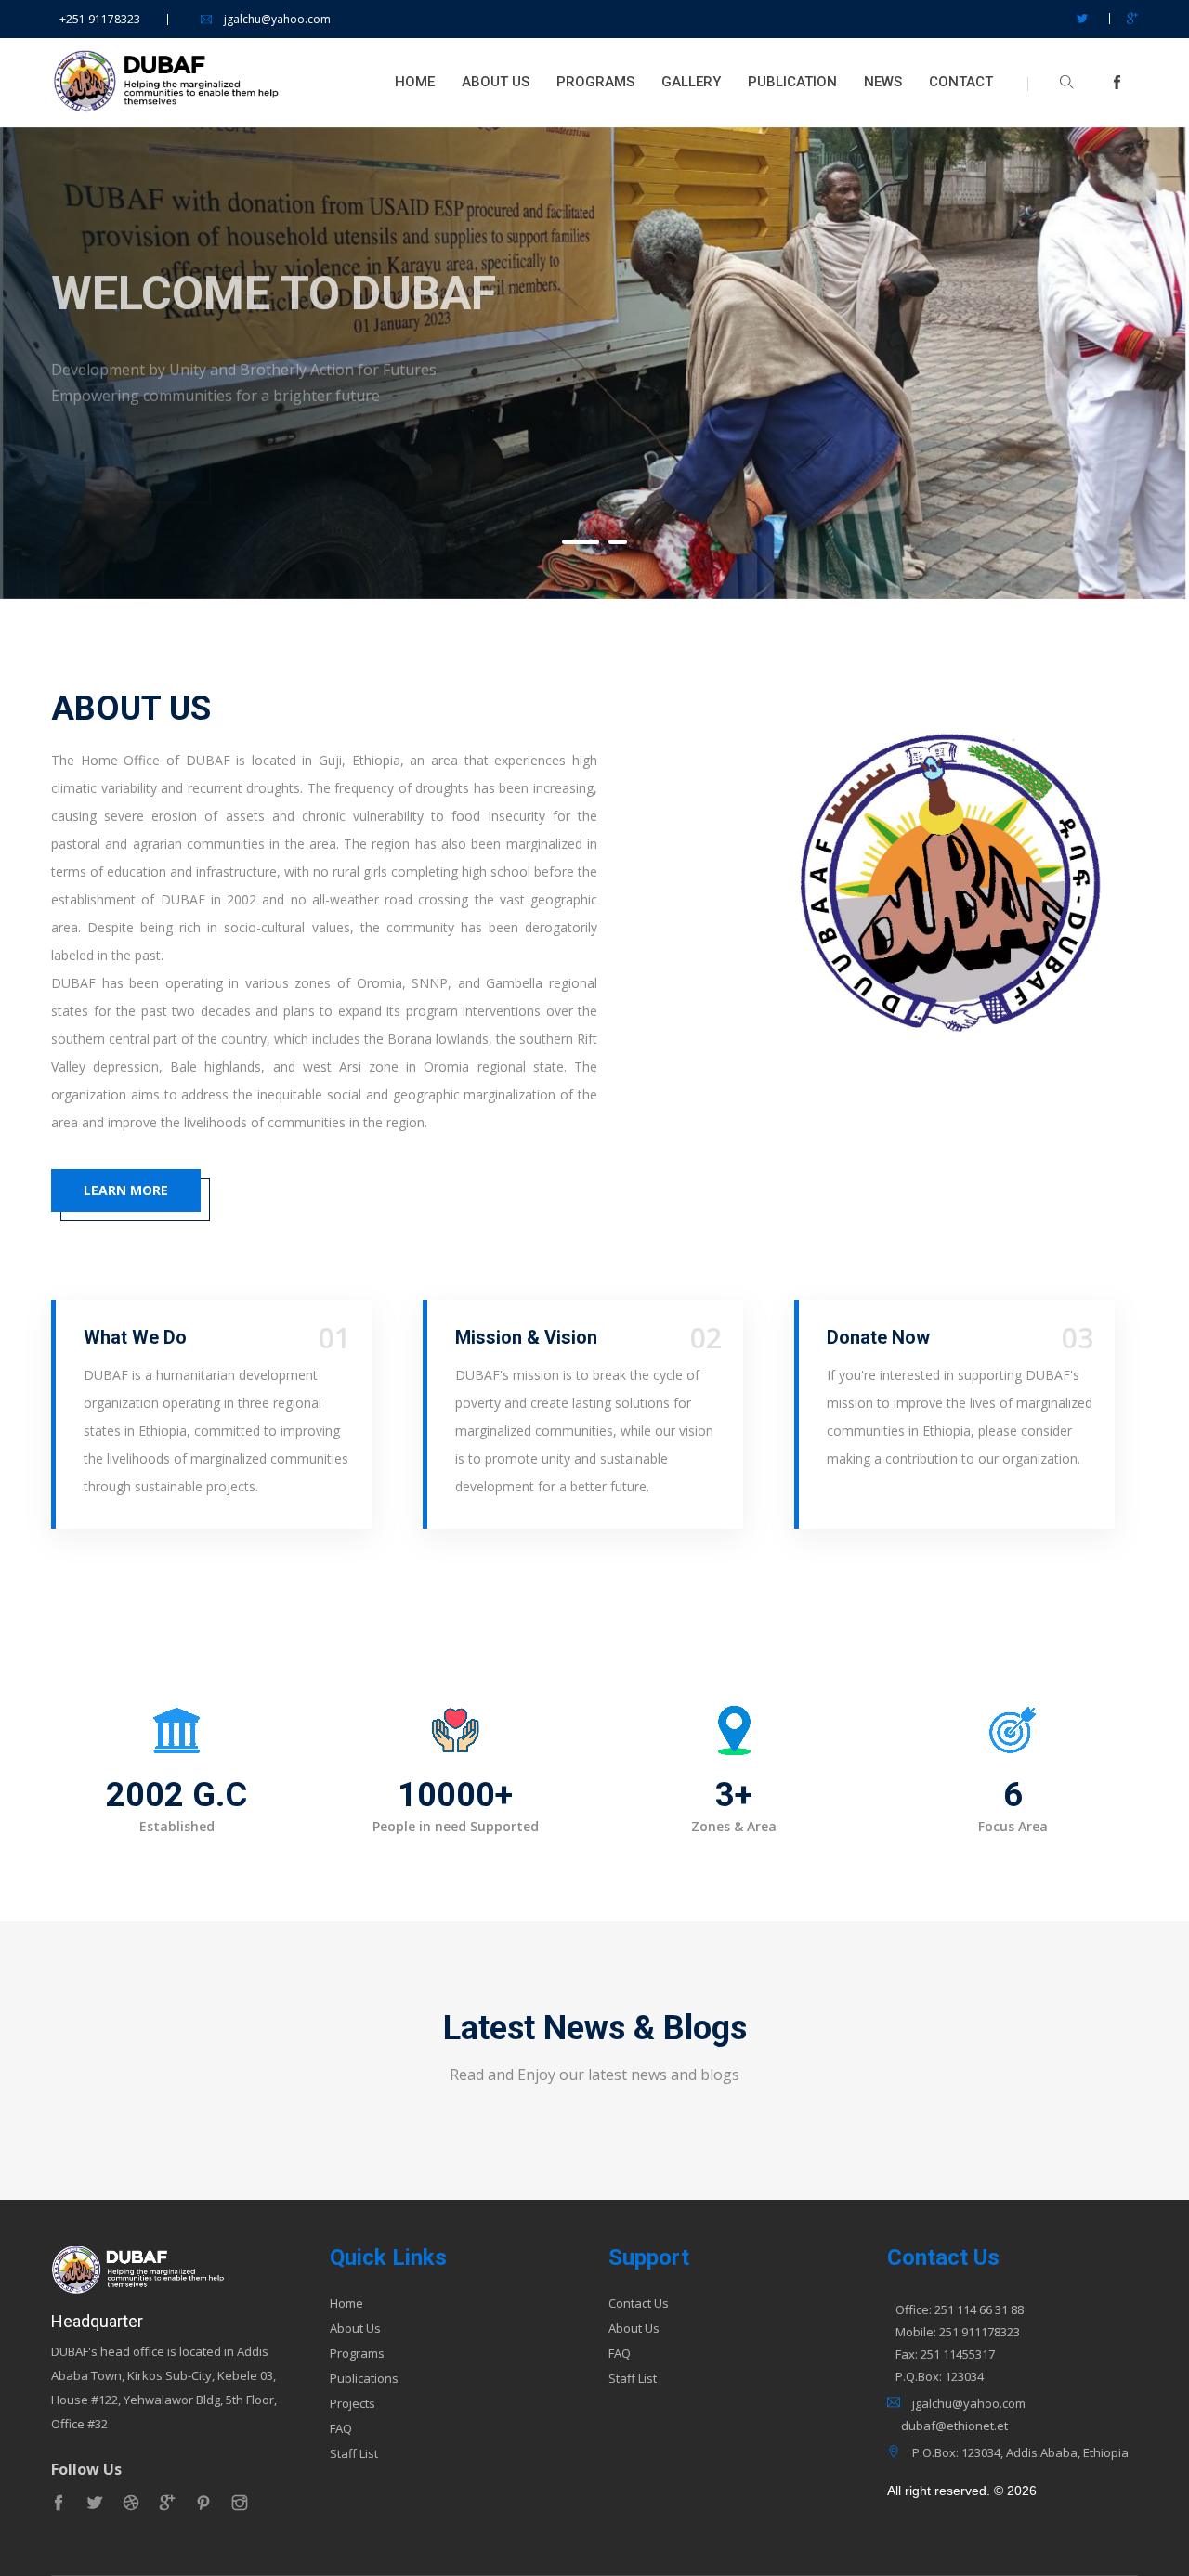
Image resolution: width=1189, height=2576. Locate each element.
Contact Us (639, 2303)
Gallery (691, 82)
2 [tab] (618, 542)
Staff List (354, 2454)
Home (415, 82)
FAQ (341, 2429)
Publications (364, 2379)
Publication (792, 82)
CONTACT (961, 82)
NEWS (883, 82)
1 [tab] (581, 542)
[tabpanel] (594, 363)
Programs (595, 82)
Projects (353, 2404)
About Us (496, 82)
